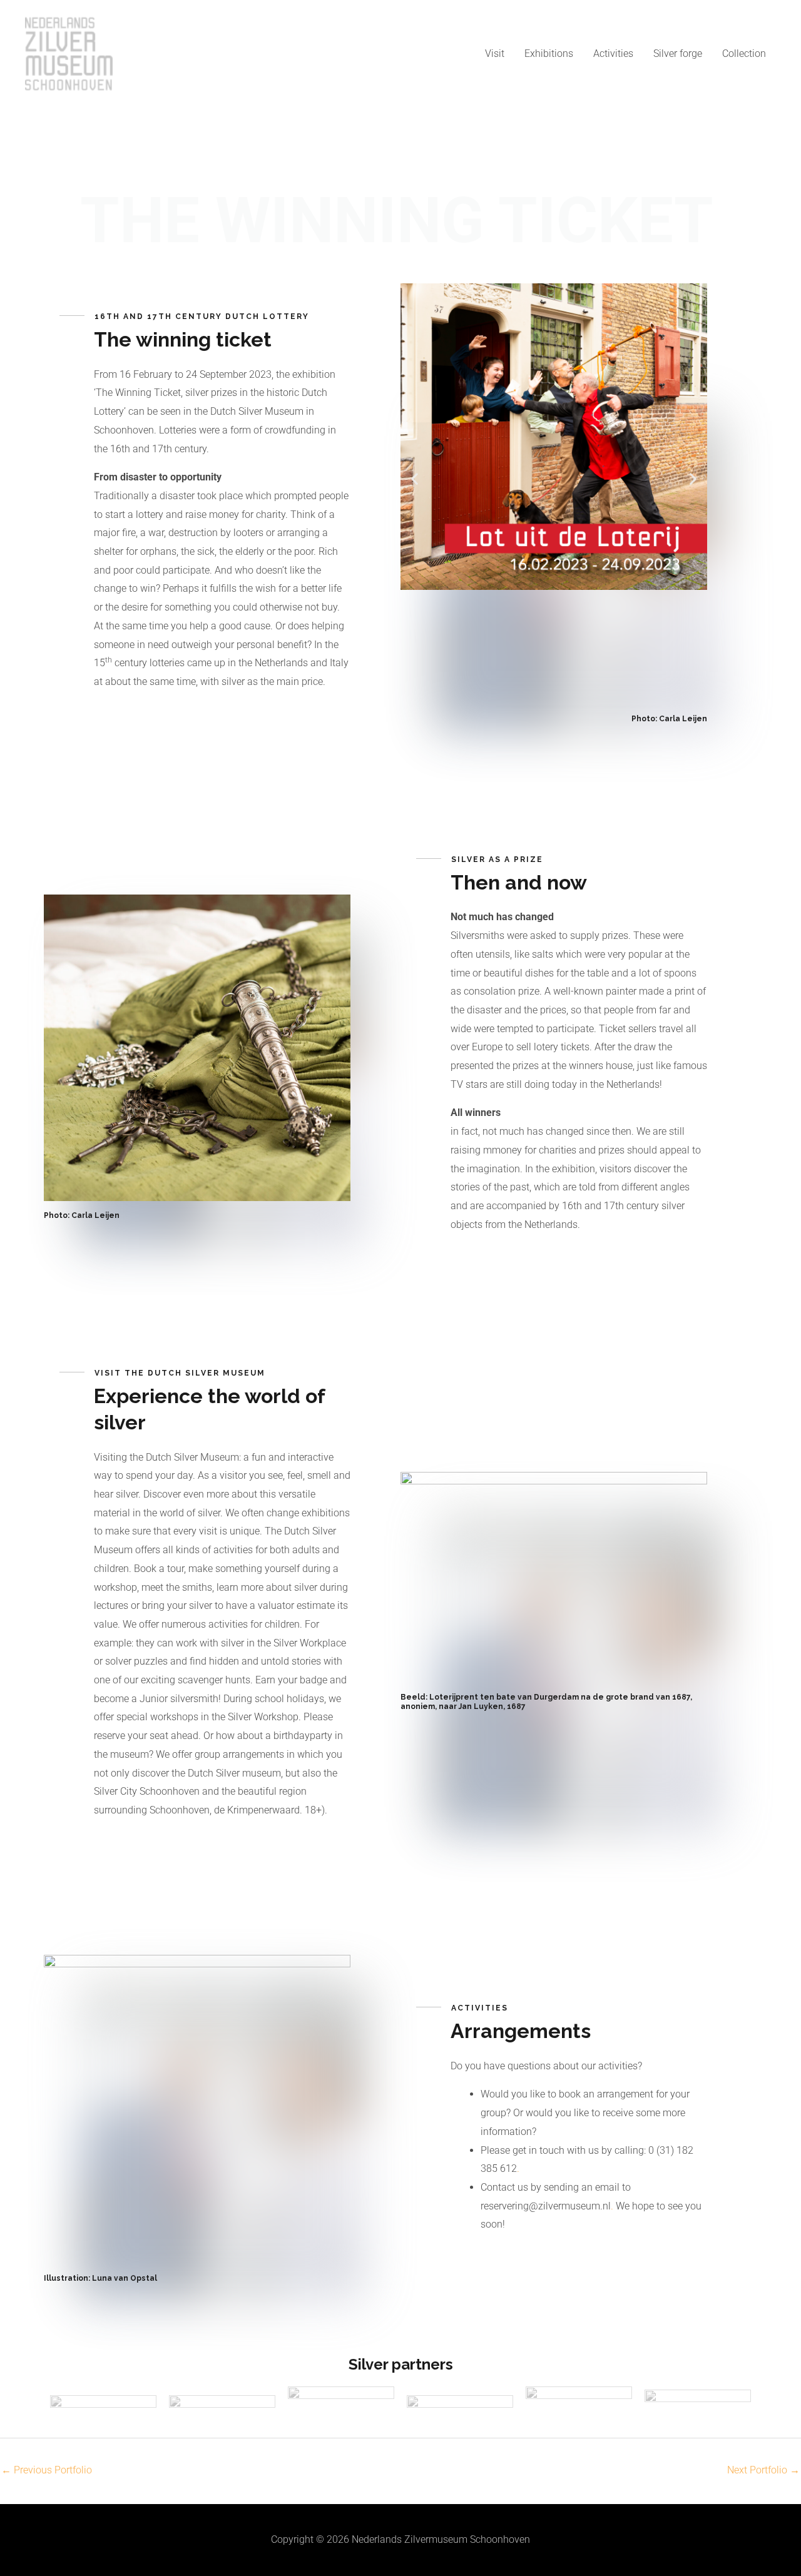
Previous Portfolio (47, 2470)
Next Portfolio (763, 2470)
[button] (415, 479)
